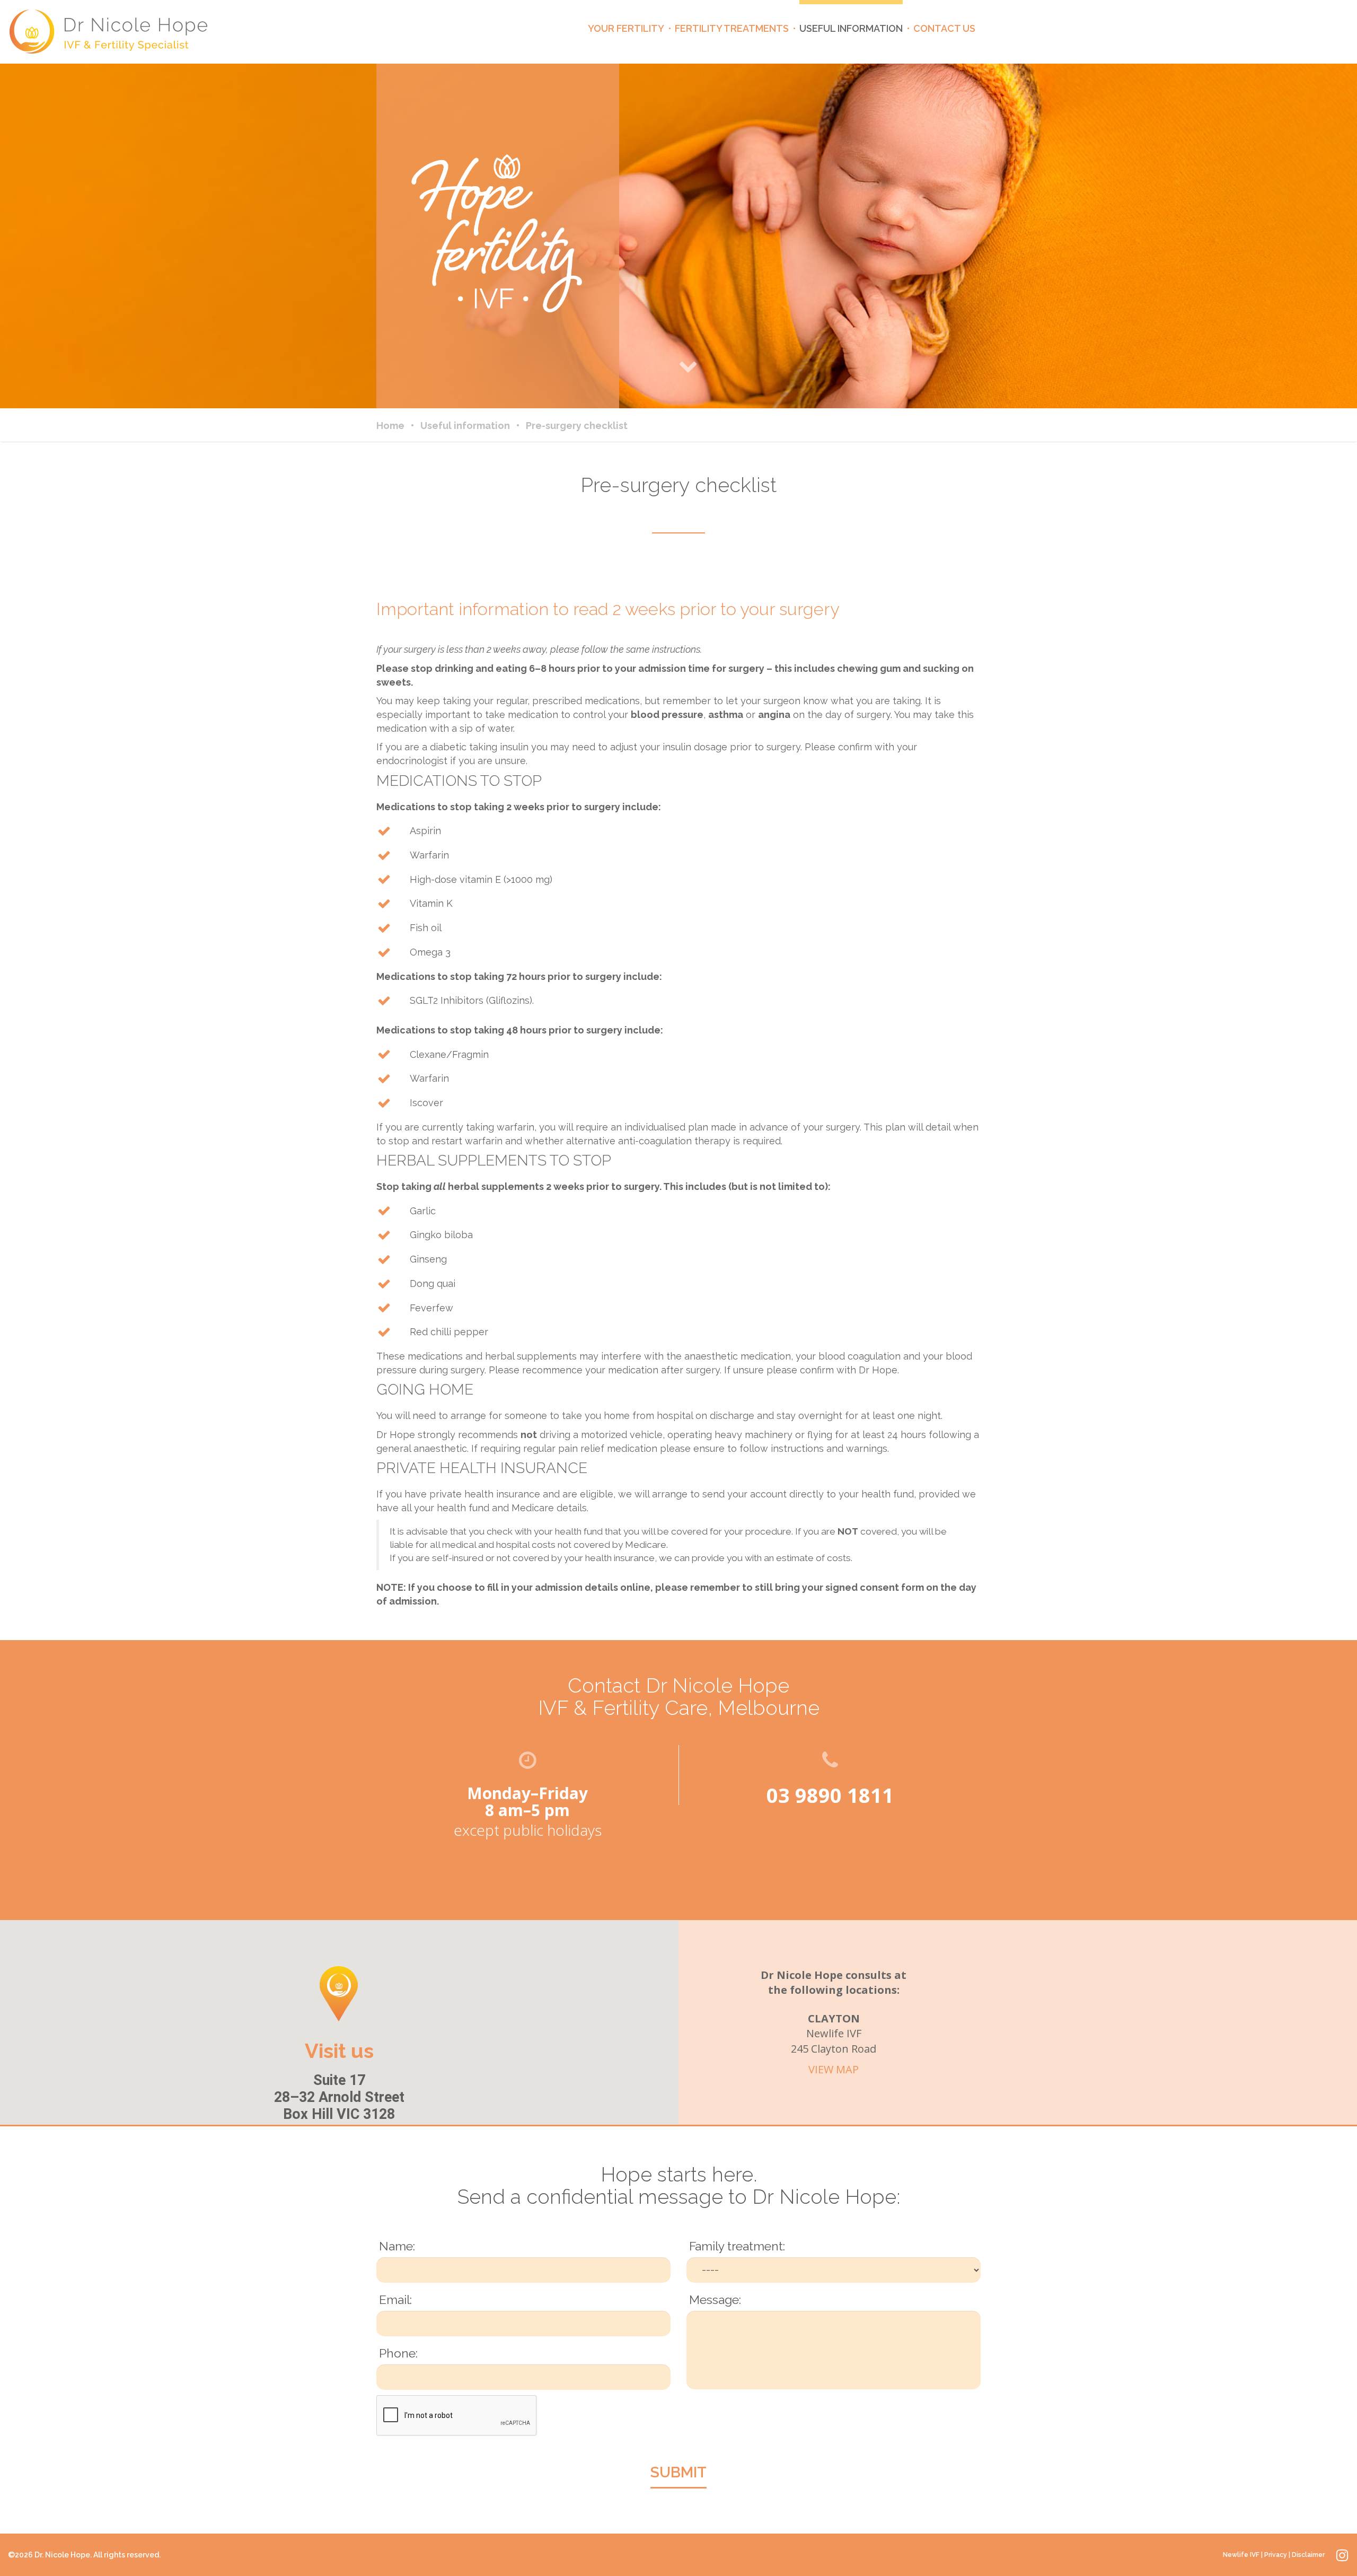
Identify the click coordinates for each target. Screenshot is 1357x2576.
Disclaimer (1308, 2555)
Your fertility (626, 28)
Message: (715, 2299)
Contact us (944, 28)
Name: (397, 2246)
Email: (395, 2299)
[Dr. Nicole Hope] (109, 32)
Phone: (398, 2353)
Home (390, 426)
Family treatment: (737, 2246)
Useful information (851, 28)
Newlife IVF (1241, 2555)
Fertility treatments (732, 28)
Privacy (1276, 2555)
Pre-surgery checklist (577, 426)
